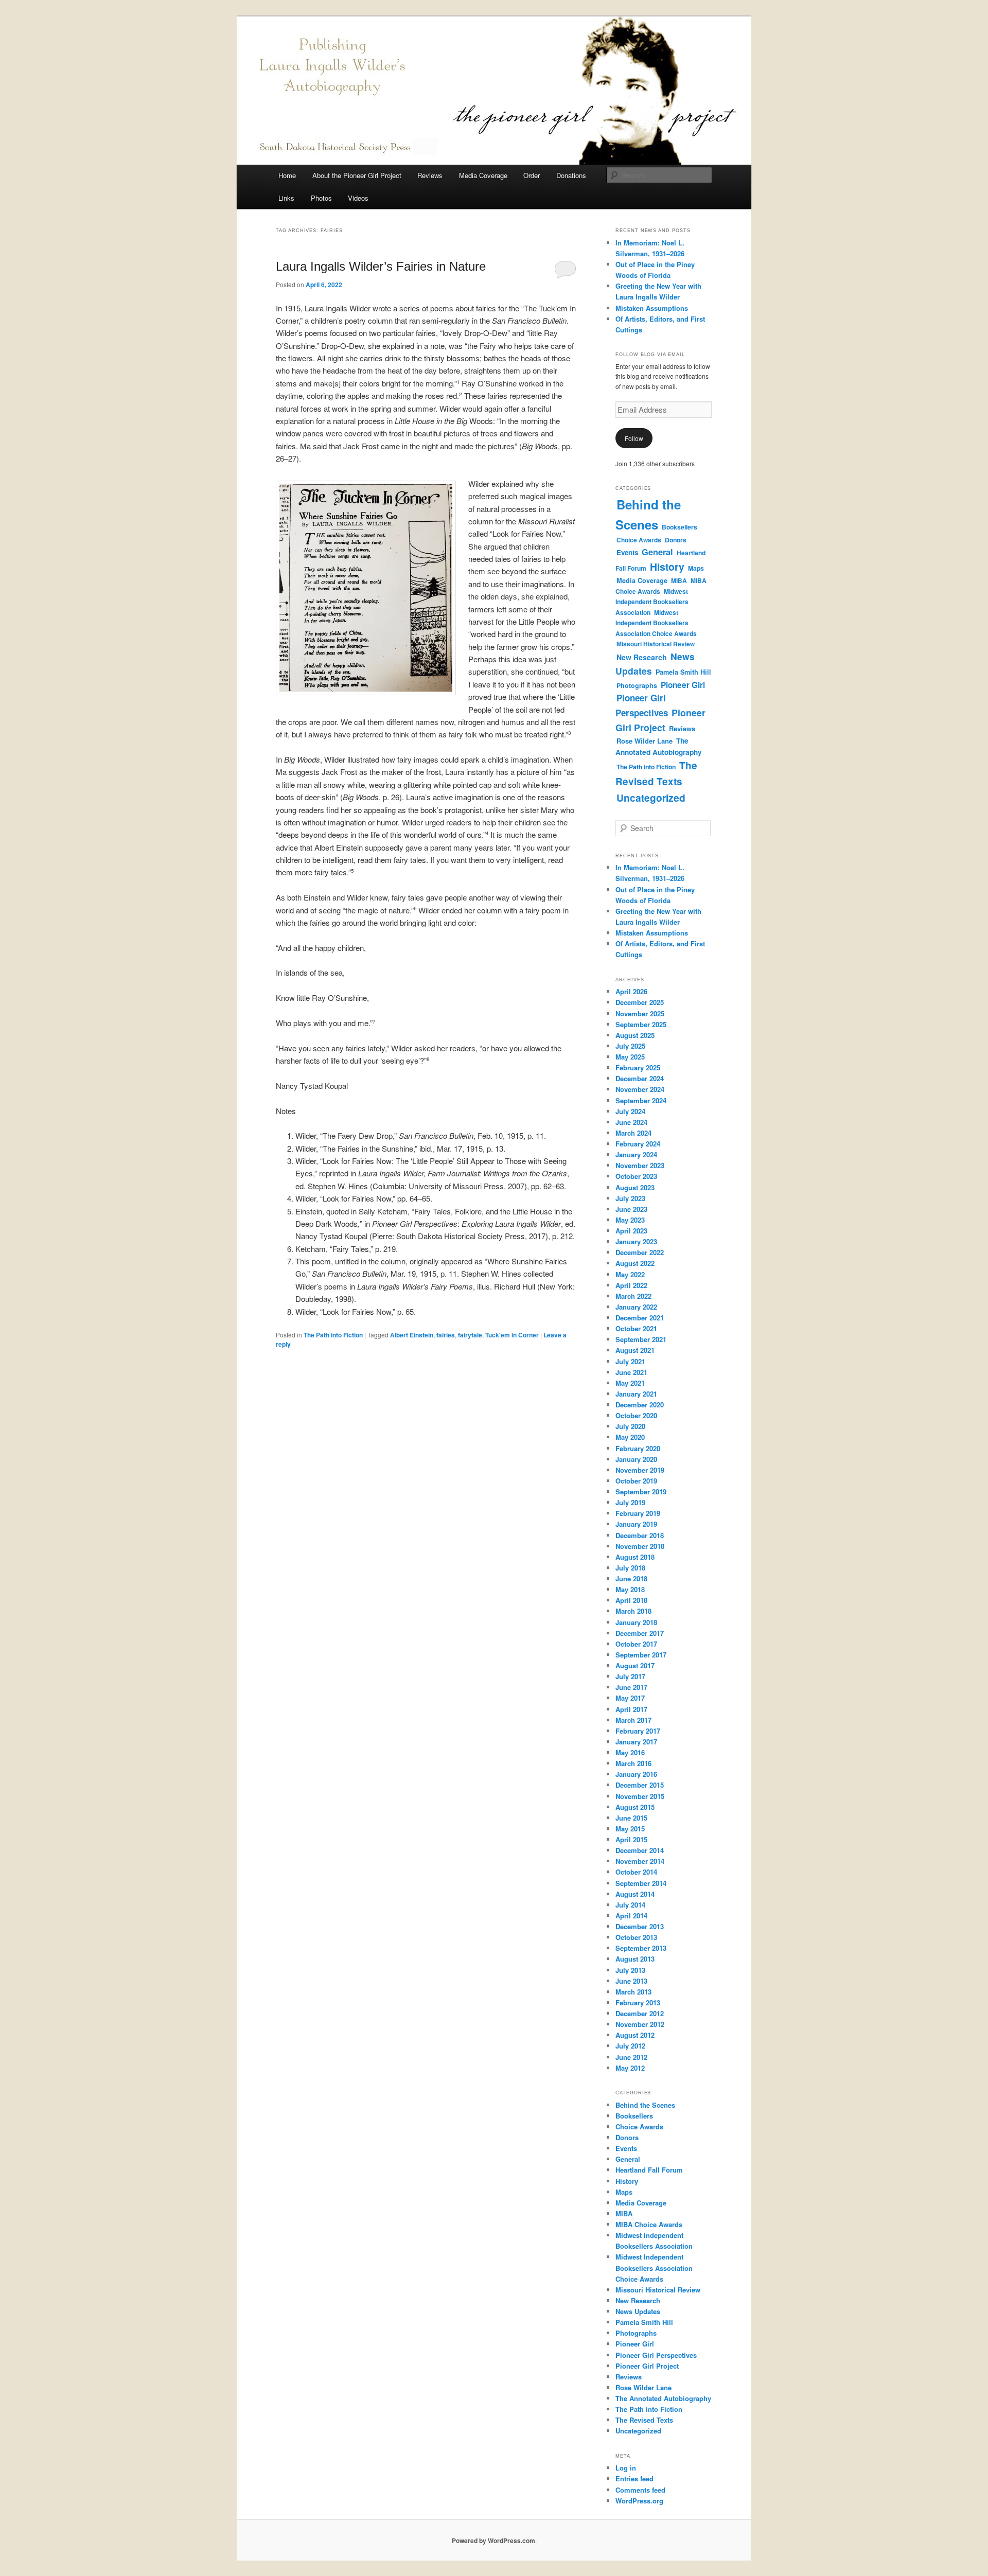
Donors (676, 540)
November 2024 (640, 1089)
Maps (696, 568)
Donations (571, 175)
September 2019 (641, 1492)
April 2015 (631, 1839)
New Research (642, 657)
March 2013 (633, 1992)
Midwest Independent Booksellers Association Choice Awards (656, 623)
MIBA (679, 580)
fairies (446, 1335)
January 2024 (636, 1154)
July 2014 (630, 1905)
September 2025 (641, 1024)
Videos (358, 198)
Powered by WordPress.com (493, 2540)
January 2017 (636, 1742)
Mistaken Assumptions (652, 308)
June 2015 (631, 1818)
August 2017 (635, 1665)
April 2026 (631, 991)
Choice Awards (639, 540)
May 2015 (630, 1829)
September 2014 (641, 1883)
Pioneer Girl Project (660, 720)
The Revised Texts (656, 773)
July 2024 (630, 1111)
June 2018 (631, 1578)
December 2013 (640, 1926)
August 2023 (635, 1187)
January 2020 (636, 1459)
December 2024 (640, 1078)
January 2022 (636, 1307)
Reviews (430, 175)
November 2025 (640, 1013)
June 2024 (631, 1122)
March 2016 (633, 1763)
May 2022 (630, 1274)
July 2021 (630, 1361)
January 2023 (636, 1241)
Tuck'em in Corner (512, 1335)
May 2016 (630, 1752)
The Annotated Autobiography (659, 746)
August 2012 (635, 2035)
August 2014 (635, 1894)
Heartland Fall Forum (649, 2170)
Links (286, 198)
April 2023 (631, 1231)
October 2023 (636, 1176)
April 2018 (631, 1600)
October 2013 (636, 1937)
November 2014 (640, 1861)
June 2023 (631, 1209)
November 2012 (640, 2024)
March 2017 (633, 1720)
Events (627, 552)
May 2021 (630, 1383)
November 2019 (640, 1470)
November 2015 (640, 1796)
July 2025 (630, 1046)
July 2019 (630, 1502)
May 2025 (630, 1057)
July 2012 (630, 2046)
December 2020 (640, 1405)
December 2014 (640, 1850)
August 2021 (635, 1350)
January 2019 (636, 1524)
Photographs (637, 685)
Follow (634, 438)
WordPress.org (639, 2501)
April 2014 (631, 1916)
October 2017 (636, 1644)
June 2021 (631, 1372)
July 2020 (630, 1426)
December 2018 (640, 1535)
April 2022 (631, 1285)
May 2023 (630, 1220)
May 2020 (630, 1437)
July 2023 (630, 1198)
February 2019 (638, 1513)
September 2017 (641, 1655)
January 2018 (636, 1622)
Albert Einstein (412, 1335)
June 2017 (631, 1687)
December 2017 (640, 1633)
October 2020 (636, 1415)
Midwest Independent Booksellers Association (652, 602)
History (667, 567)
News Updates (638, 2311)
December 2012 (640, 2013)
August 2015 (635, 1807)
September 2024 (641, 1100)
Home (287, 175)
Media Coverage (483, 175)
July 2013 (630, 1970)
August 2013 (635, 1959)
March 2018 (633, 1611)
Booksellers (680, 527)
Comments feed (640, 2490)
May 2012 (630, 2068)
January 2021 (636, 1394)
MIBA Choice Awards (649, 2224)
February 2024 (638, 1144)
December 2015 (640, 1785)
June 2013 (631, 1981)
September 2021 (641, 1339)
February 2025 (638, 1068)
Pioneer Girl (683, 685)
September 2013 (641, 1948)
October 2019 (636, 1481)
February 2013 (638, 2002)
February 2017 (638, 1731)
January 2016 (636, 1774)
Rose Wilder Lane (645, 741)
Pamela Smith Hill (683, 672)
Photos (321, 198)
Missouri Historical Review (656, 644)
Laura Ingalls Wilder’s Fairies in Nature (381, 266)
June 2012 (631, 2057)
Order (532, 175)
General (657, 552)
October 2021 (636, 1328)
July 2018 (630, 1568)
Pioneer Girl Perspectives (656, 2355)
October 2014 (636, 1872)
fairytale (470, 1335)
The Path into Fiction (333, 1335)
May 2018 (630, 1589)
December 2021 (640, 1318)
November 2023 (640, 1165)
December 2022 (640, 1252)
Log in (626, 2468)
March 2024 (633, 1133)
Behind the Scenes (645, 2105)
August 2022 (635, 1263)
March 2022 (633, 1296)
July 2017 (630, 1676)
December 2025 (640, 1002)
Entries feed (634, 2478)
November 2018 (640, 1546)
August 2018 (635, 1557)
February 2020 (638, 1448)
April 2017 (631, 1709)
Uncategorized (651, 798)
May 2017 (630, 1698)
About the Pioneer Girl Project (357, 175)
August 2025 (635, 1035)
